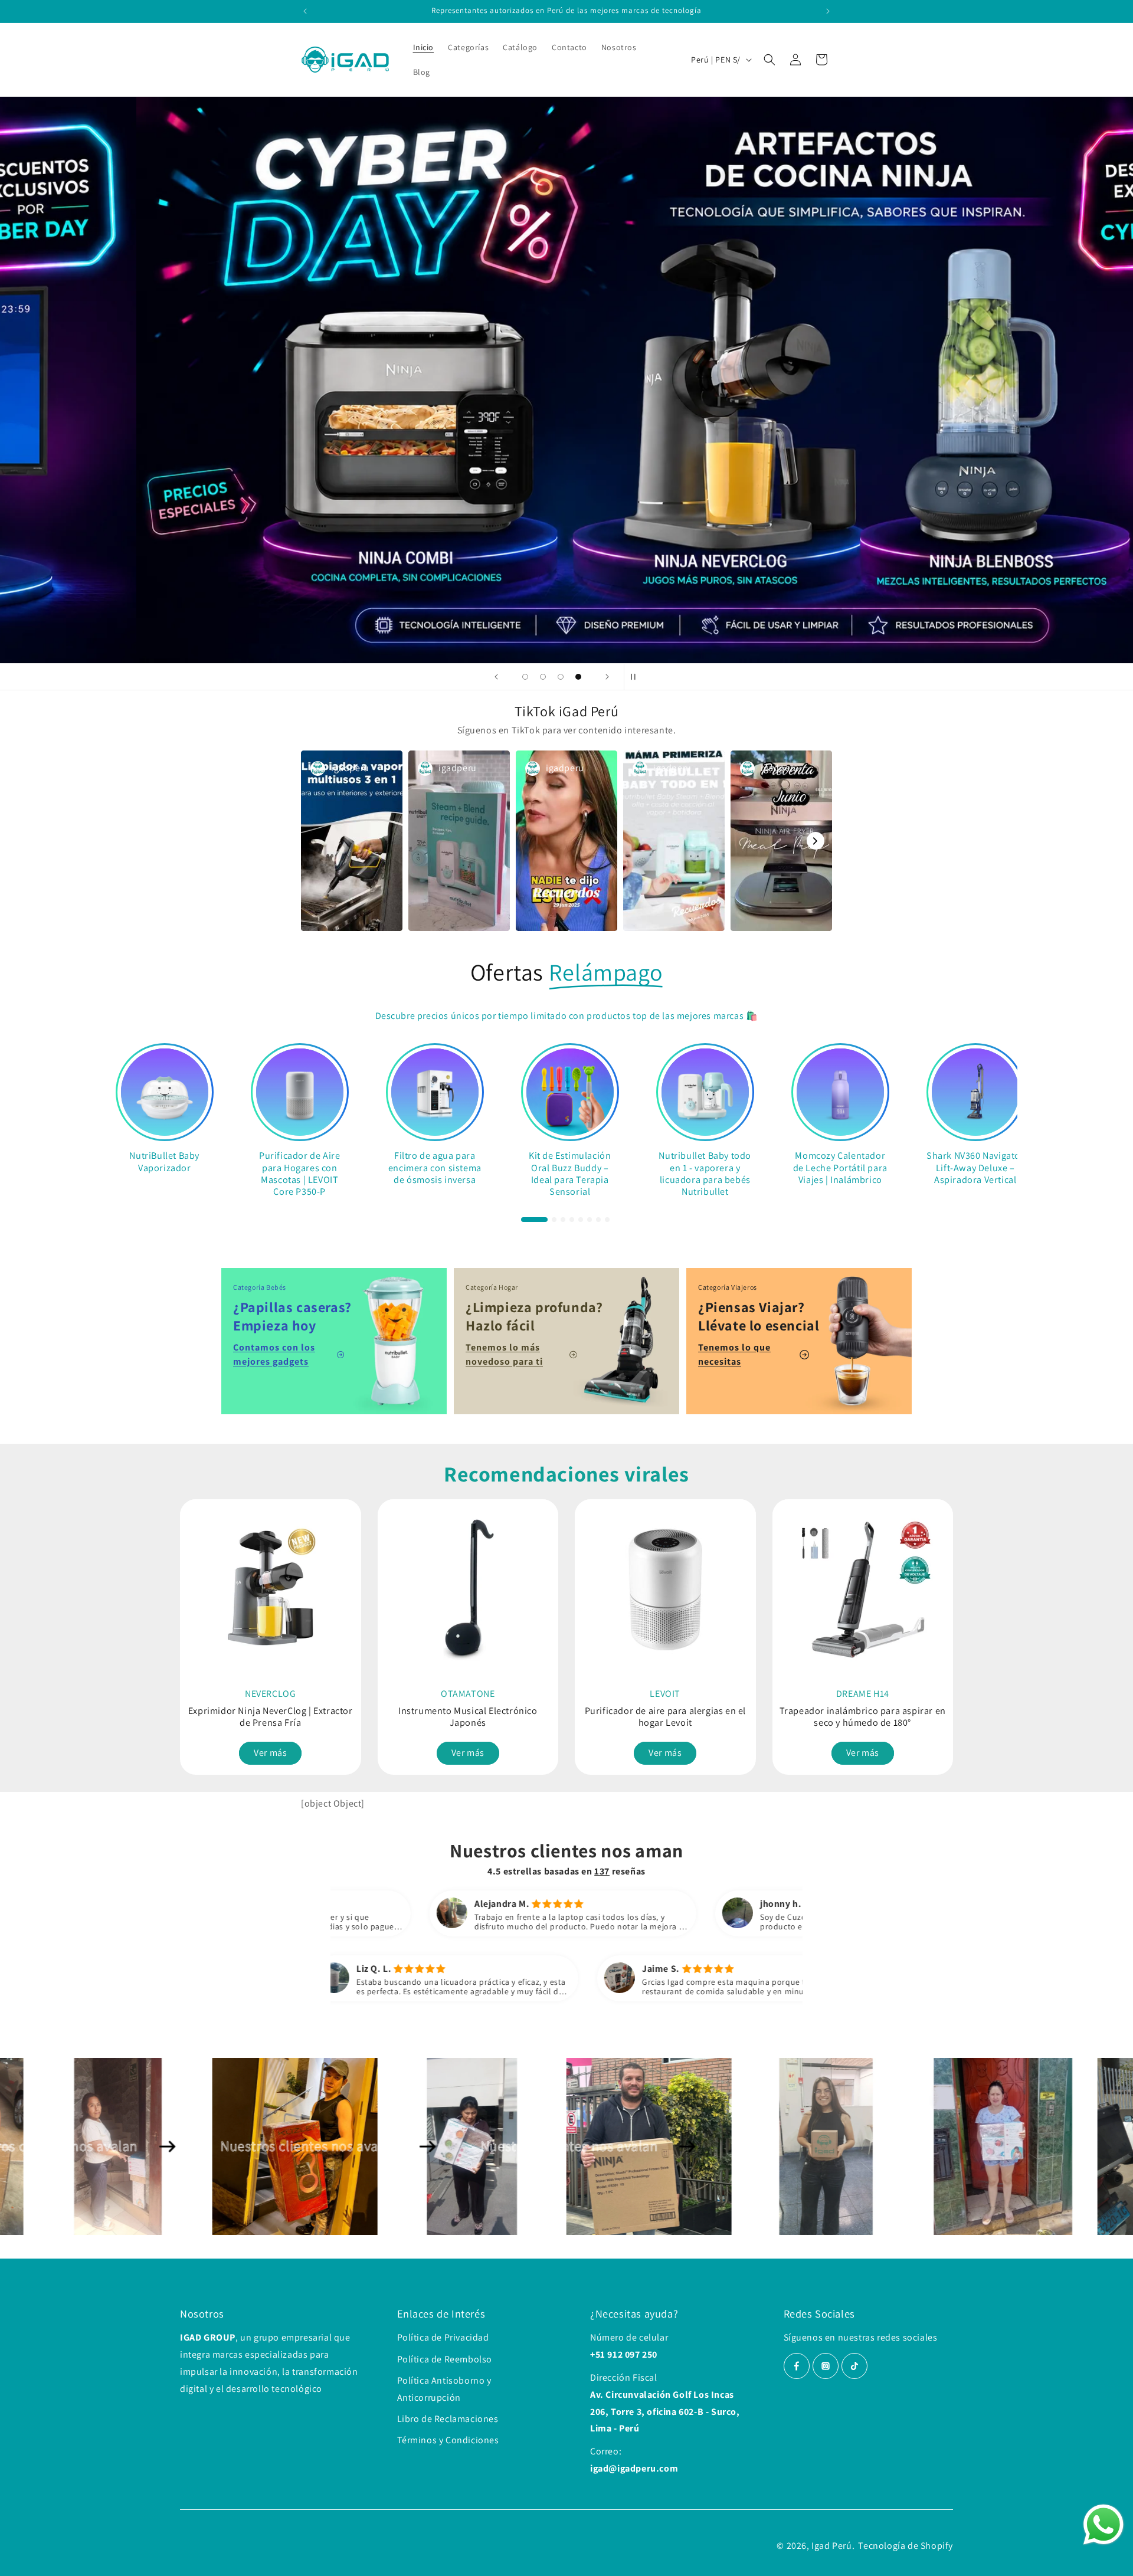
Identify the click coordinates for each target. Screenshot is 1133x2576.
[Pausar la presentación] (637, 677)
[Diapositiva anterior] (496, 677)
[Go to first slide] (943, 1628)
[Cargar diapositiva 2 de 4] (543, 677)
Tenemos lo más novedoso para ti (504, 1354)
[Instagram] (826, 2366)
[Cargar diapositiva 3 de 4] (561, 677)
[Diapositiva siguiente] (607, 677)
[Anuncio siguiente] (828, 11)
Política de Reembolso (445, 2359)
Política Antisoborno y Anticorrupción (444, 2389)
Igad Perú (831, 2546)
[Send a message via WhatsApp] (1103, 2525)
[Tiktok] (854, 2366)
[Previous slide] (190, 1628)
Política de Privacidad (443, 2337)
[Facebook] (797, 2366)
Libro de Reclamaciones (448, 2419)
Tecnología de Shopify (906, 2546)
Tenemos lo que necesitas (734, 1354)
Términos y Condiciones (448, 2440)
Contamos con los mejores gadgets (274, 1354)
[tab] (534, 1219)
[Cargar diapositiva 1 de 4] (525, 677)
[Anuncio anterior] (305, 11)
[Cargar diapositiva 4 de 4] (578, 677)
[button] (769, 60)
